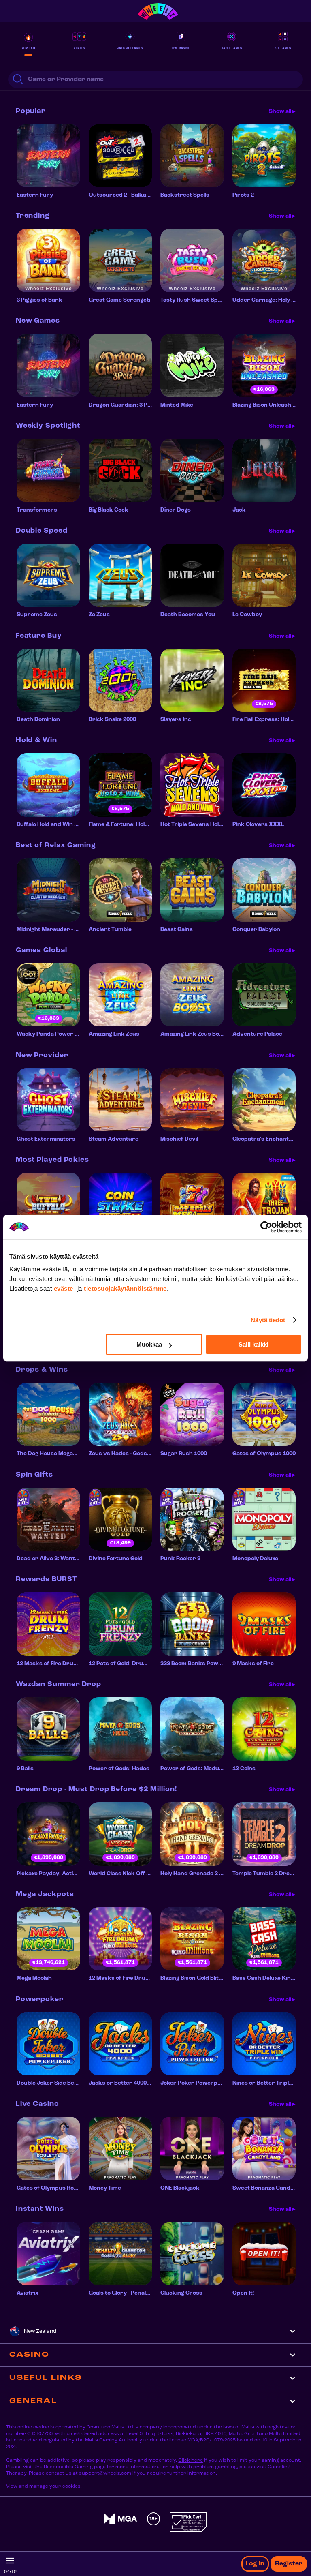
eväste (64, 1288)
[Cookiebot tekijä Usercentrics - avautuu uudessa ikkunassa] (266, 1227)
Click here (191, 2460)
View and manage (27, 2486)
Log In (255, 2564)
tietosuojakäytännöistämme (125, 1288)
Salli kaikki (253, 1344)
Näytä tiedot (268, 1320)
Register (289, 2564)
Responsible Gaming (68, 2467)
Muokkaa (149, 1344)
